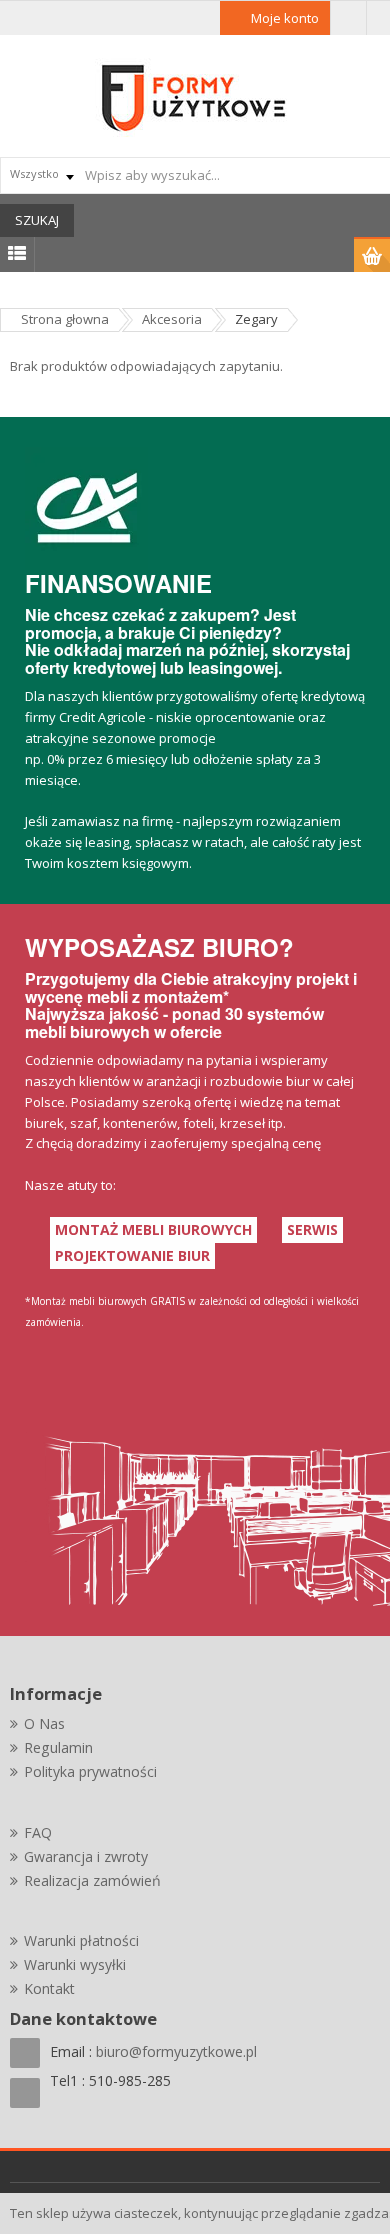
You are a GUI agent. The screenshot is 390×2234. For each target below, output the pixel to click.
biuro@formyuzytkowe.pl (176, 2051)
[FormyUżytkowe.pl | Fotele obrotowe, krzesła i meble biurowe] (195, 96)
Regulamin (58, 1747)
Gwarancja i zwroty (86, 1856)
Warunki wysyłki (75, 1964)
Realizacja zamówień (92, 1880)
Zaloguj (348, 18)
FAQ (38, 1832)
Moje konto (285, 18)
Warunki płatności (81, 1940)
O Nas (44, 1723)
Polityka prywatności (90, 1771)
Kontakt (49, 1988)
